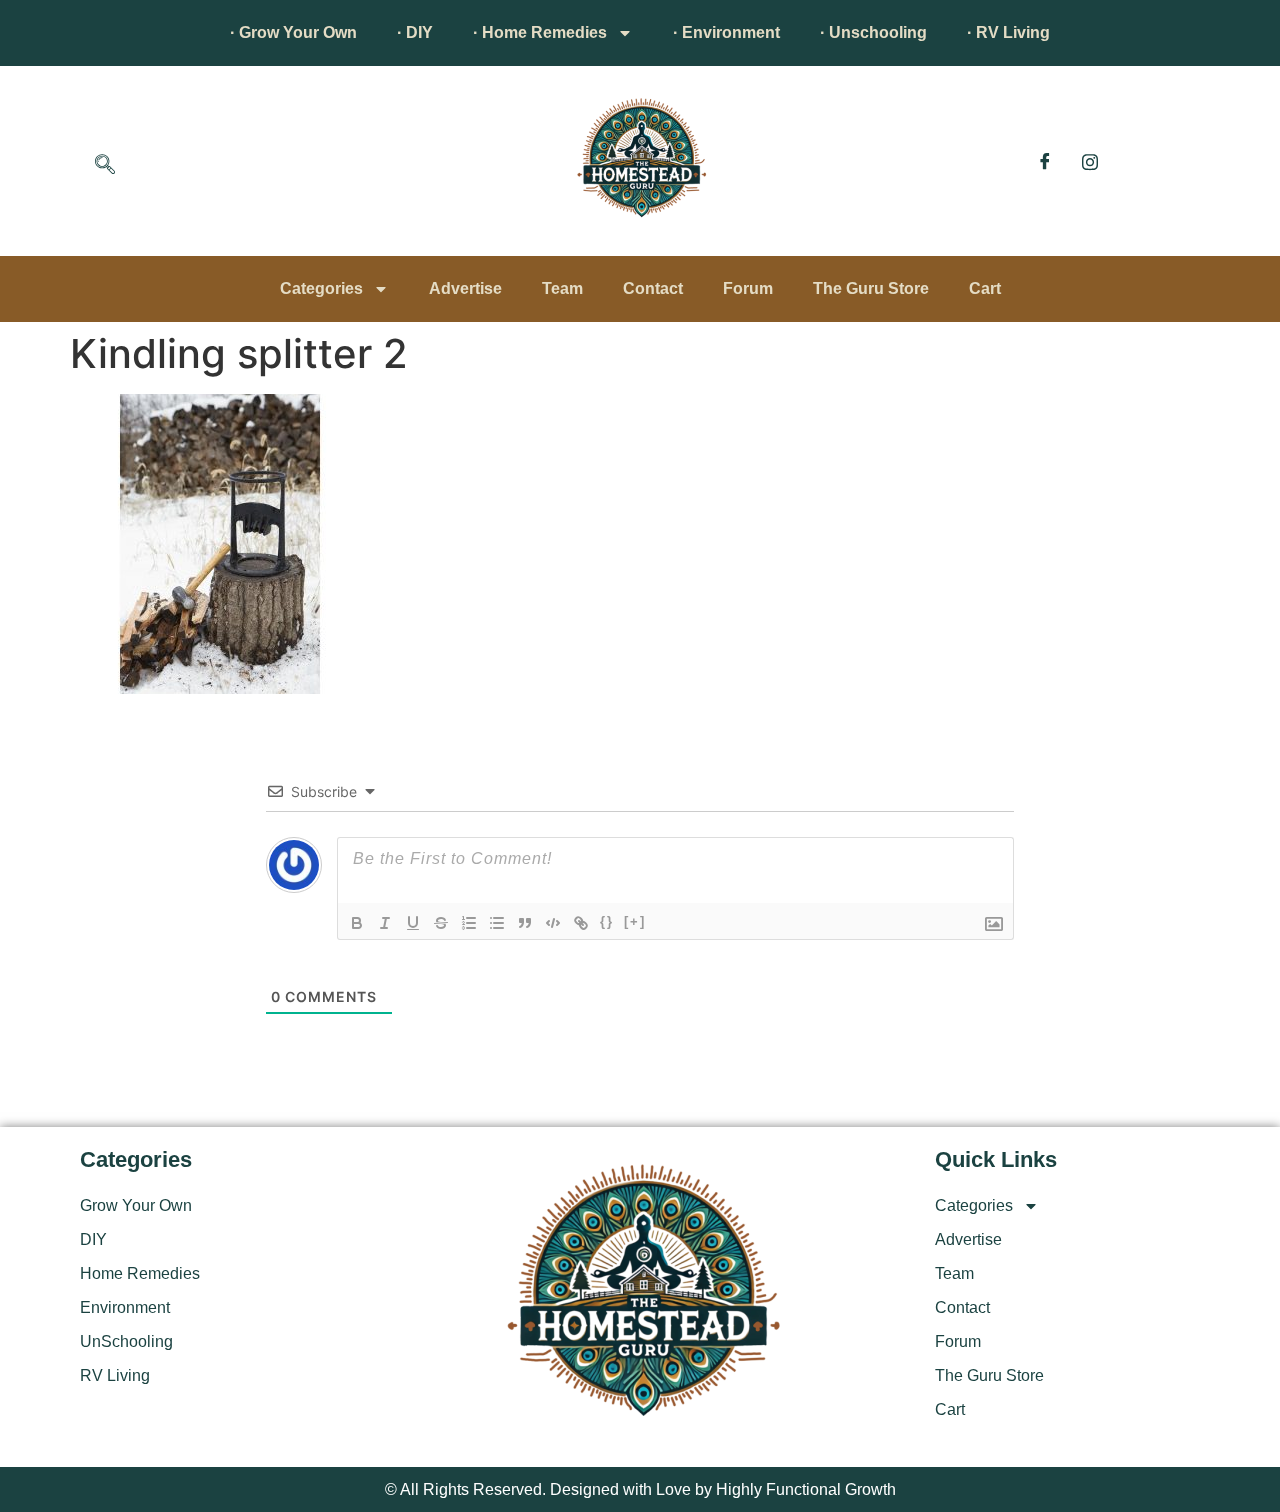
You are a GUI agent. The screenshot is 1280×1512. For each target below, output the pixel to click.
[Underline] (413, 923)
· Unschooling (873, 32)
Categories (321, 288)
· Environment (726, 32)
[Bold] (357, 923)
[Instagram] (1090, 161)
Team (562, 288)
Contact (653, 288)
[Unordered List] (497, 923)
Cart (985, 288)
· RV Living (1008, 32)
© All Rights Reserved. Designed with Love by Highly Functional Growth (640, 1489)
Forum (748, 288)
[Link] (581, 923)
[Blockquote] (525, 923)
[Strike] (441, 923)
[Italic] (385, 923)
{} (607, 921)
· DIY (415, 32)
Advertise (465, 288)
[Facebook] (1045, 161)
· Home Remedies (540, 32)
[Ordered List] (469, 923)
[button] (105, 166)
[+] (635, 921)
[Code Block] (553, 923)
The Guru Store (871, 288)
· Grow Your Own (293, 32)
